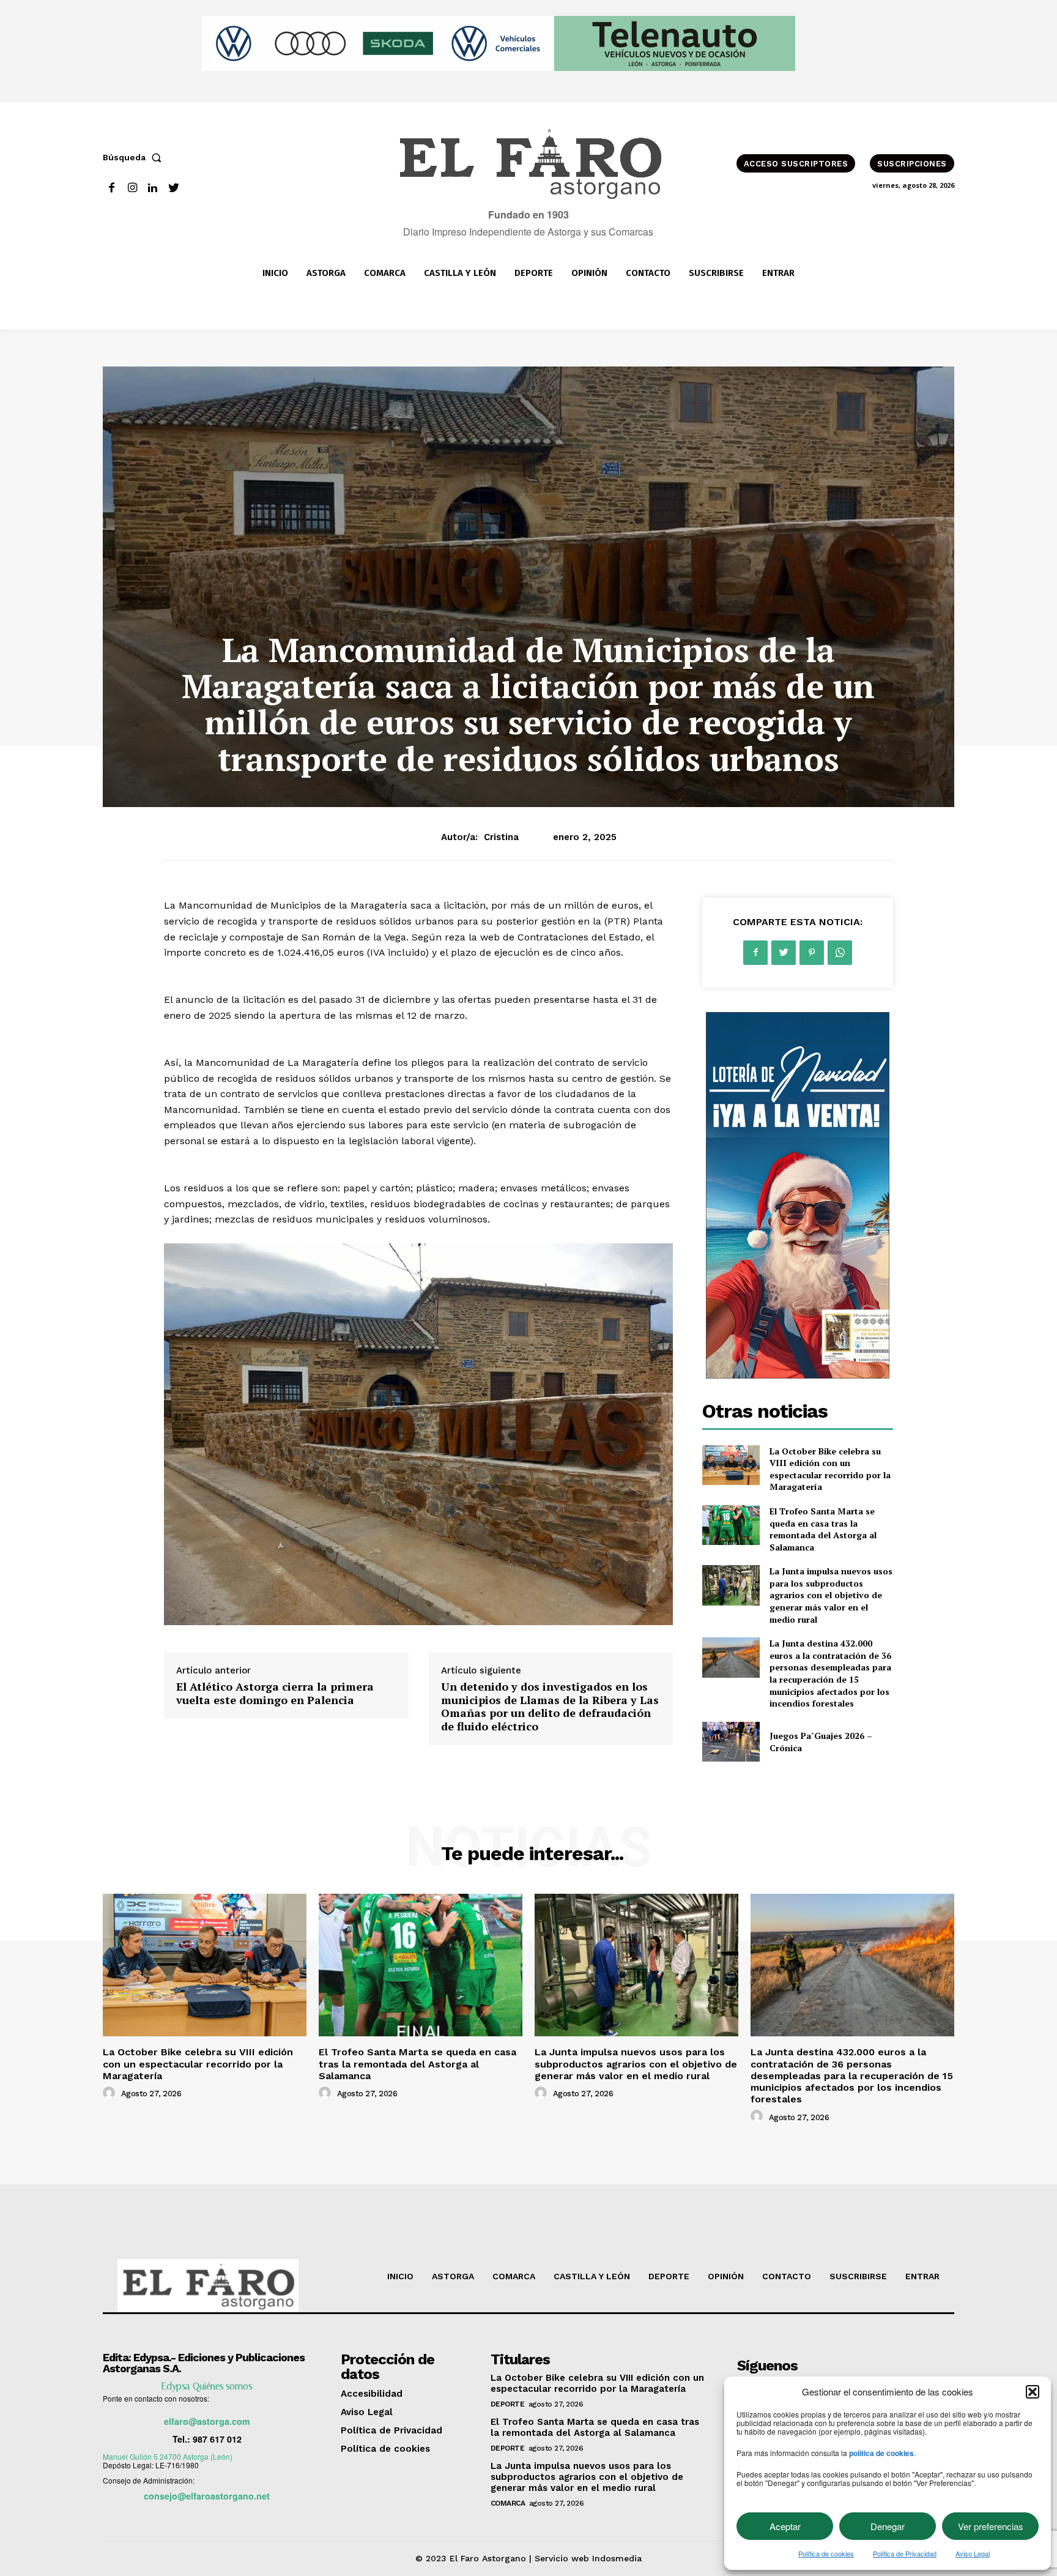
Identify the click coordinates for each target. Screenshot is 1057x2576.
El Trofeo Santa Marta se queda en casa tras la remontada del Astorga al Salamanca (823, 1529)
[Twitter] (173, 188)
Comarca (508, 2503)
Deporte (508, 2404)
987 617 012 (217, 2439)
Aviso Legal (973, 2553)
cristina (501, 837)
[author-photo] (111, 2093)
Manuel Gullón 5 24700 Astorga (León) (168, 2456)
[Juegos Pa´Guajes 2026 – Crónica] (731, 1742)
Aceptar (785, 2526)
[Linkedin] (153, 188)
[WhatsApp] (840, 953)
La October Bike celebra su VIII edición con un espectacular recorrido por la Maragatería (830, 1469)
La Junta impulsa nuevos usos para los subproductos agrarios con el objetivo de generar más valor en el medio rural (831, 1595)
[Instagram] (132, 188)
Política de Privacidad (905, 2553)
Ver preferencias (991, 2526)
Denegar (888, 2526)
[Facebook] (112, 188)
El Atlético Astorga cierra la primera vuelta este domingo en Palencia (275, 1693)
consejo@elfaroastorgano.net (207, 2496)
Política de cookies (826, 2553)
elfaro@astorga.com (207, 2421)
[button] (1033, 2392)
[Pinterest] (812, 953)
